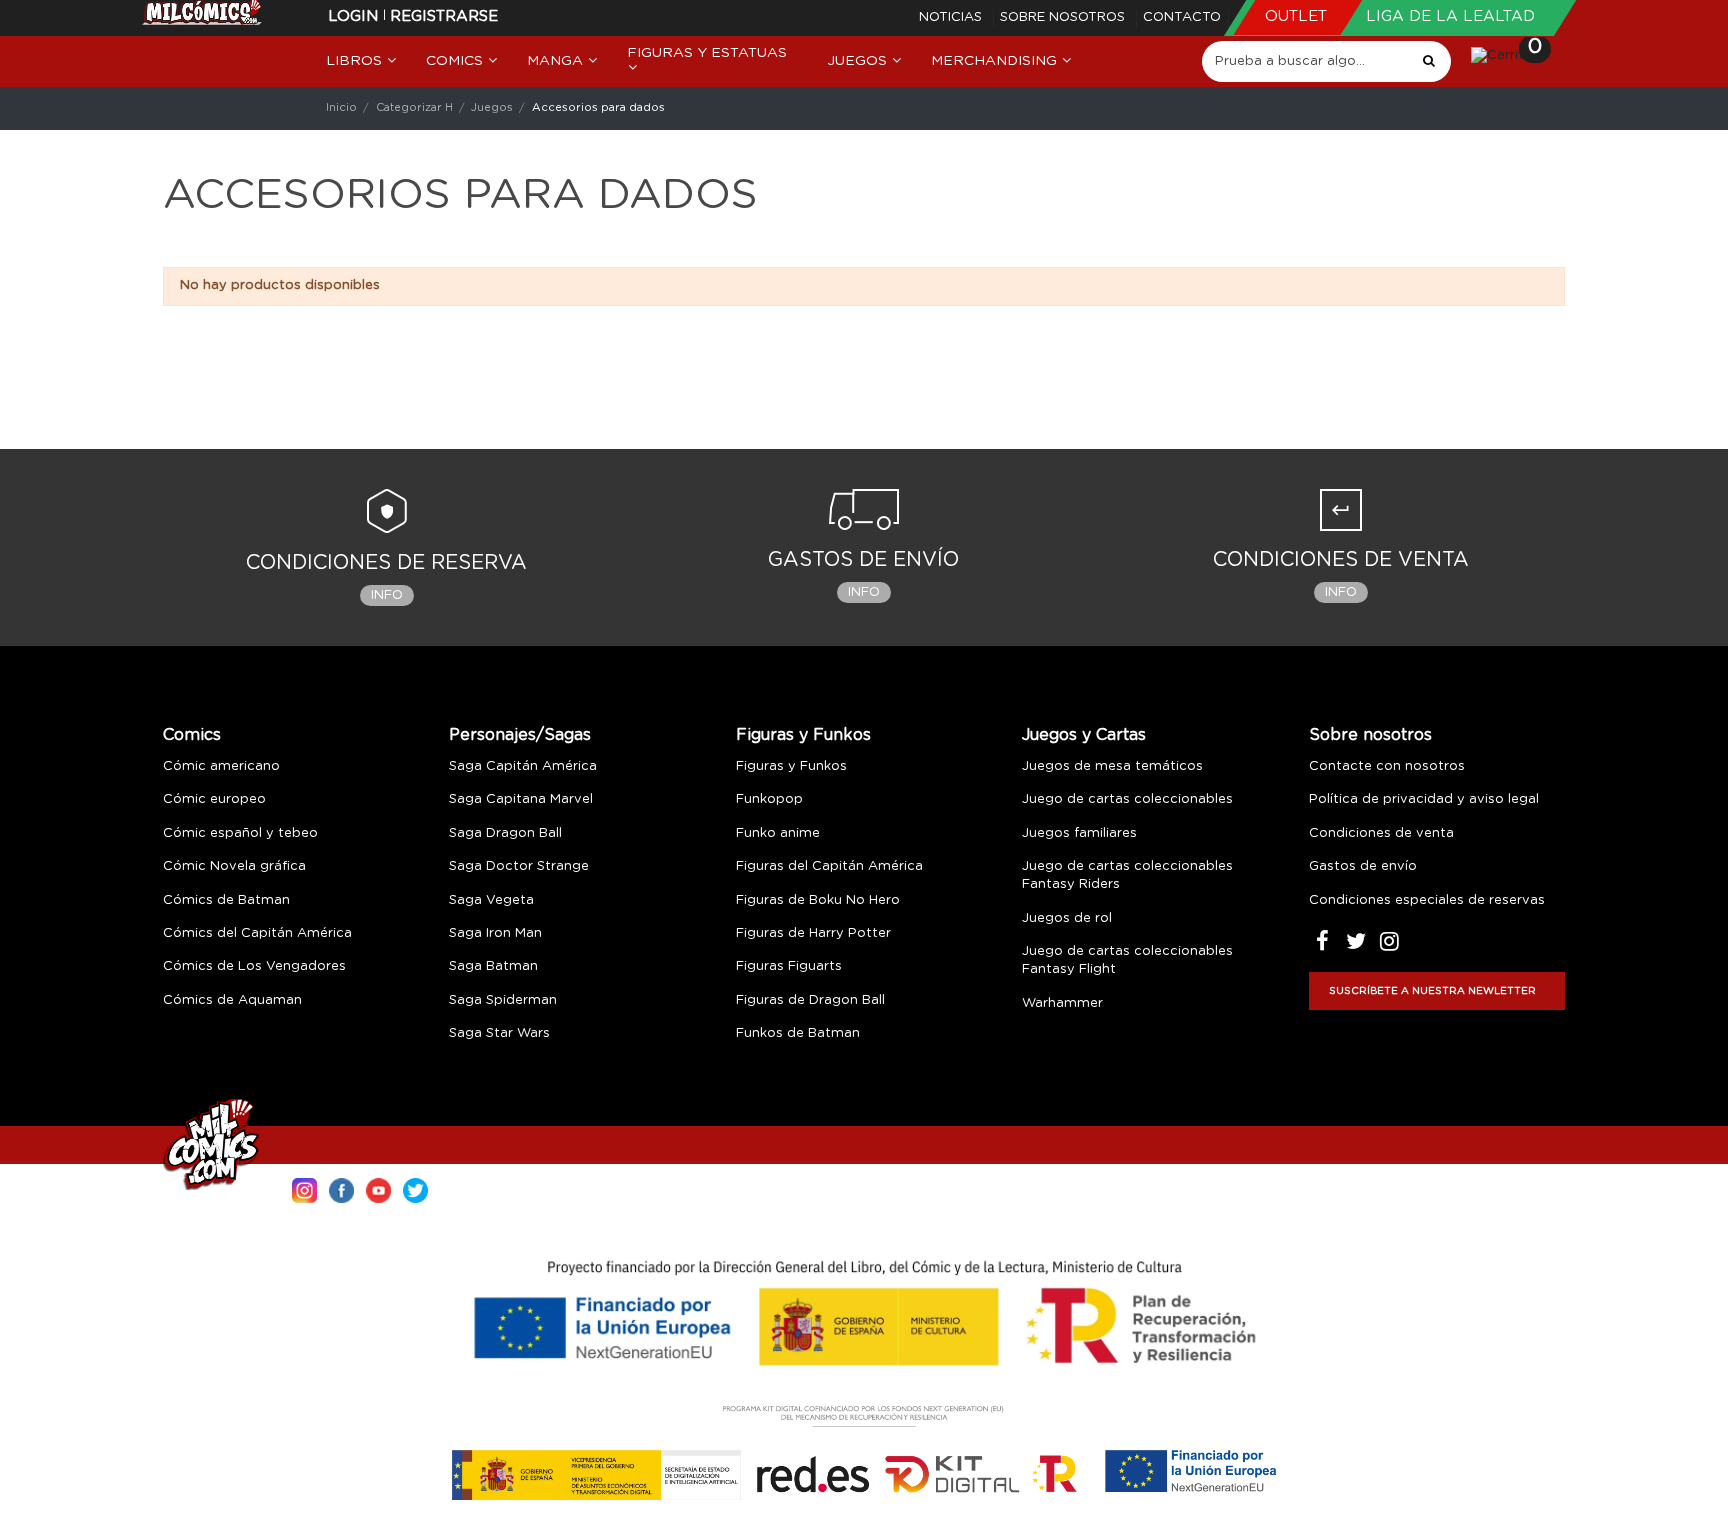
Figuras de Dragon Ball (810, 1000)
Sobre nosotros (1064, 17)
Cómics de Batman (226, 900)
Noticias (952, 17)
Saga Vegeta (491, 900)
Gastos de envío (1363, 866)
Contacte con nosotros (1387, 766)
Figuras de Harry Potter (813, 933)
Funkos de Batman (798, 1033)
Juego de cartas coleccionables (1127, 799)
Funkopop (769, 799)
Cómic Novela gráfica (234, 866)
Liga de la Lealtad (1450, 16)
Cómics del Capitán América (257, 933)
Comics (192, 735)
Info (387, 595)
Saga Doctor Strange (519, 866)
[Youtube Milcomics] (378, 1188)
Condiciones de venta (1381, 833)
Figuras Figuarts (789, 966)
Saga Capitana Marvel (521, 799)
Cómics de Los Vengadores (254, 966)
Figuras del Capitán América (829, 866)
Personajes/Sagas (520, 735)
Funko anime (778, 833)
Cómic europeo (214, 799)
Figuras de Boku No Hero (818, 900)
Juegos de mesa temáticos (1112, 766)
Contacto (1182, 17)
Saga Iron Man (495, 933)
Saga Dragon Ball (505, 833)
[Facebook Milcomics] (341, 1188)
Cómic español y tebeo (240, 833)
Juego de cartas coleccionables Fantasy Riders (1127, 875)
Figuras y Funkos (803, 735)
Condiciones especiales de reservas (1427, 900)
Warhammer (1062, 1003)
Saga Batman (493, 966)
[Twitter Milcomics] (415, 1188)
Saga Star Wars (499, 1033)
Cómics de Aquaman (232, 1000)
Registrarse (444, 16)
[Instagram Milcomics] (304, 1188)
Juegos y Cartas (1084, 735)
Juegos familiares (1079, 833)
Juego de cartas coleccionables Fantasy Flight (1127, 960)
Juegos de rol (1067, 918)
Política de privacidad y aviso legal (1424, 799)
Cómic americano (221, 766)
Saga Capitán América (523, 766)
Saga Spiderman (503, 1000)
